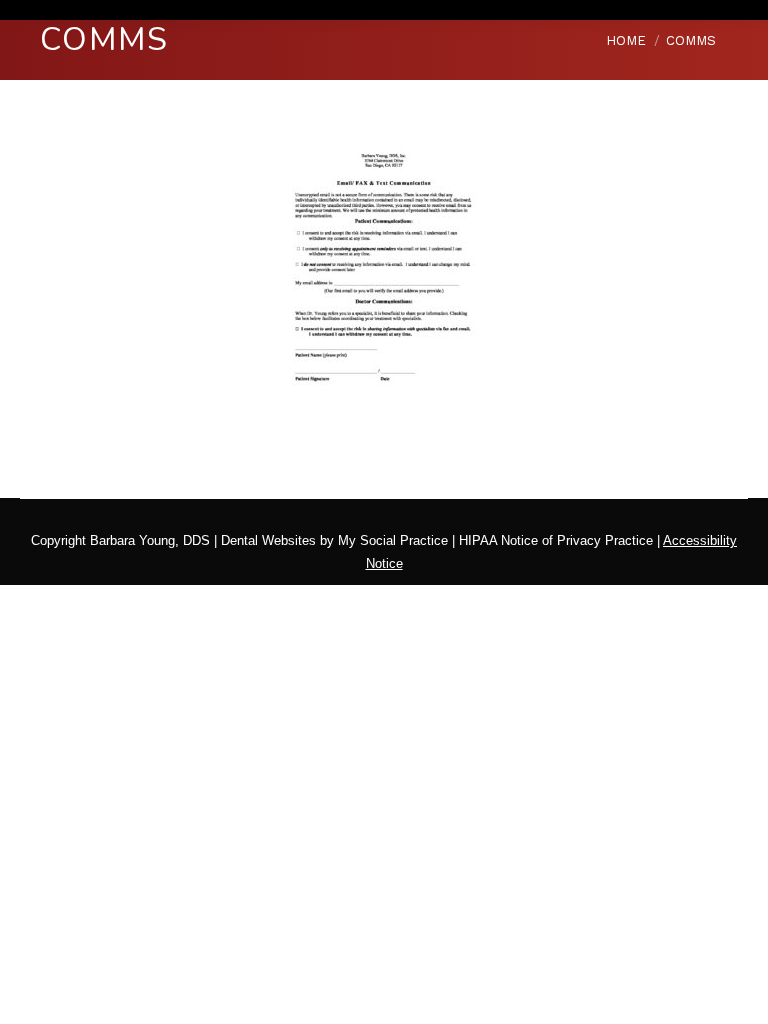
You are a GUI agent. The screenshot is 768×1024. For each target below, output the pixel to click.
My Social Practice (391, 540)
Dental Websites (268, 540)
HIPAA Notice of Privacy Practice (556, 540)
